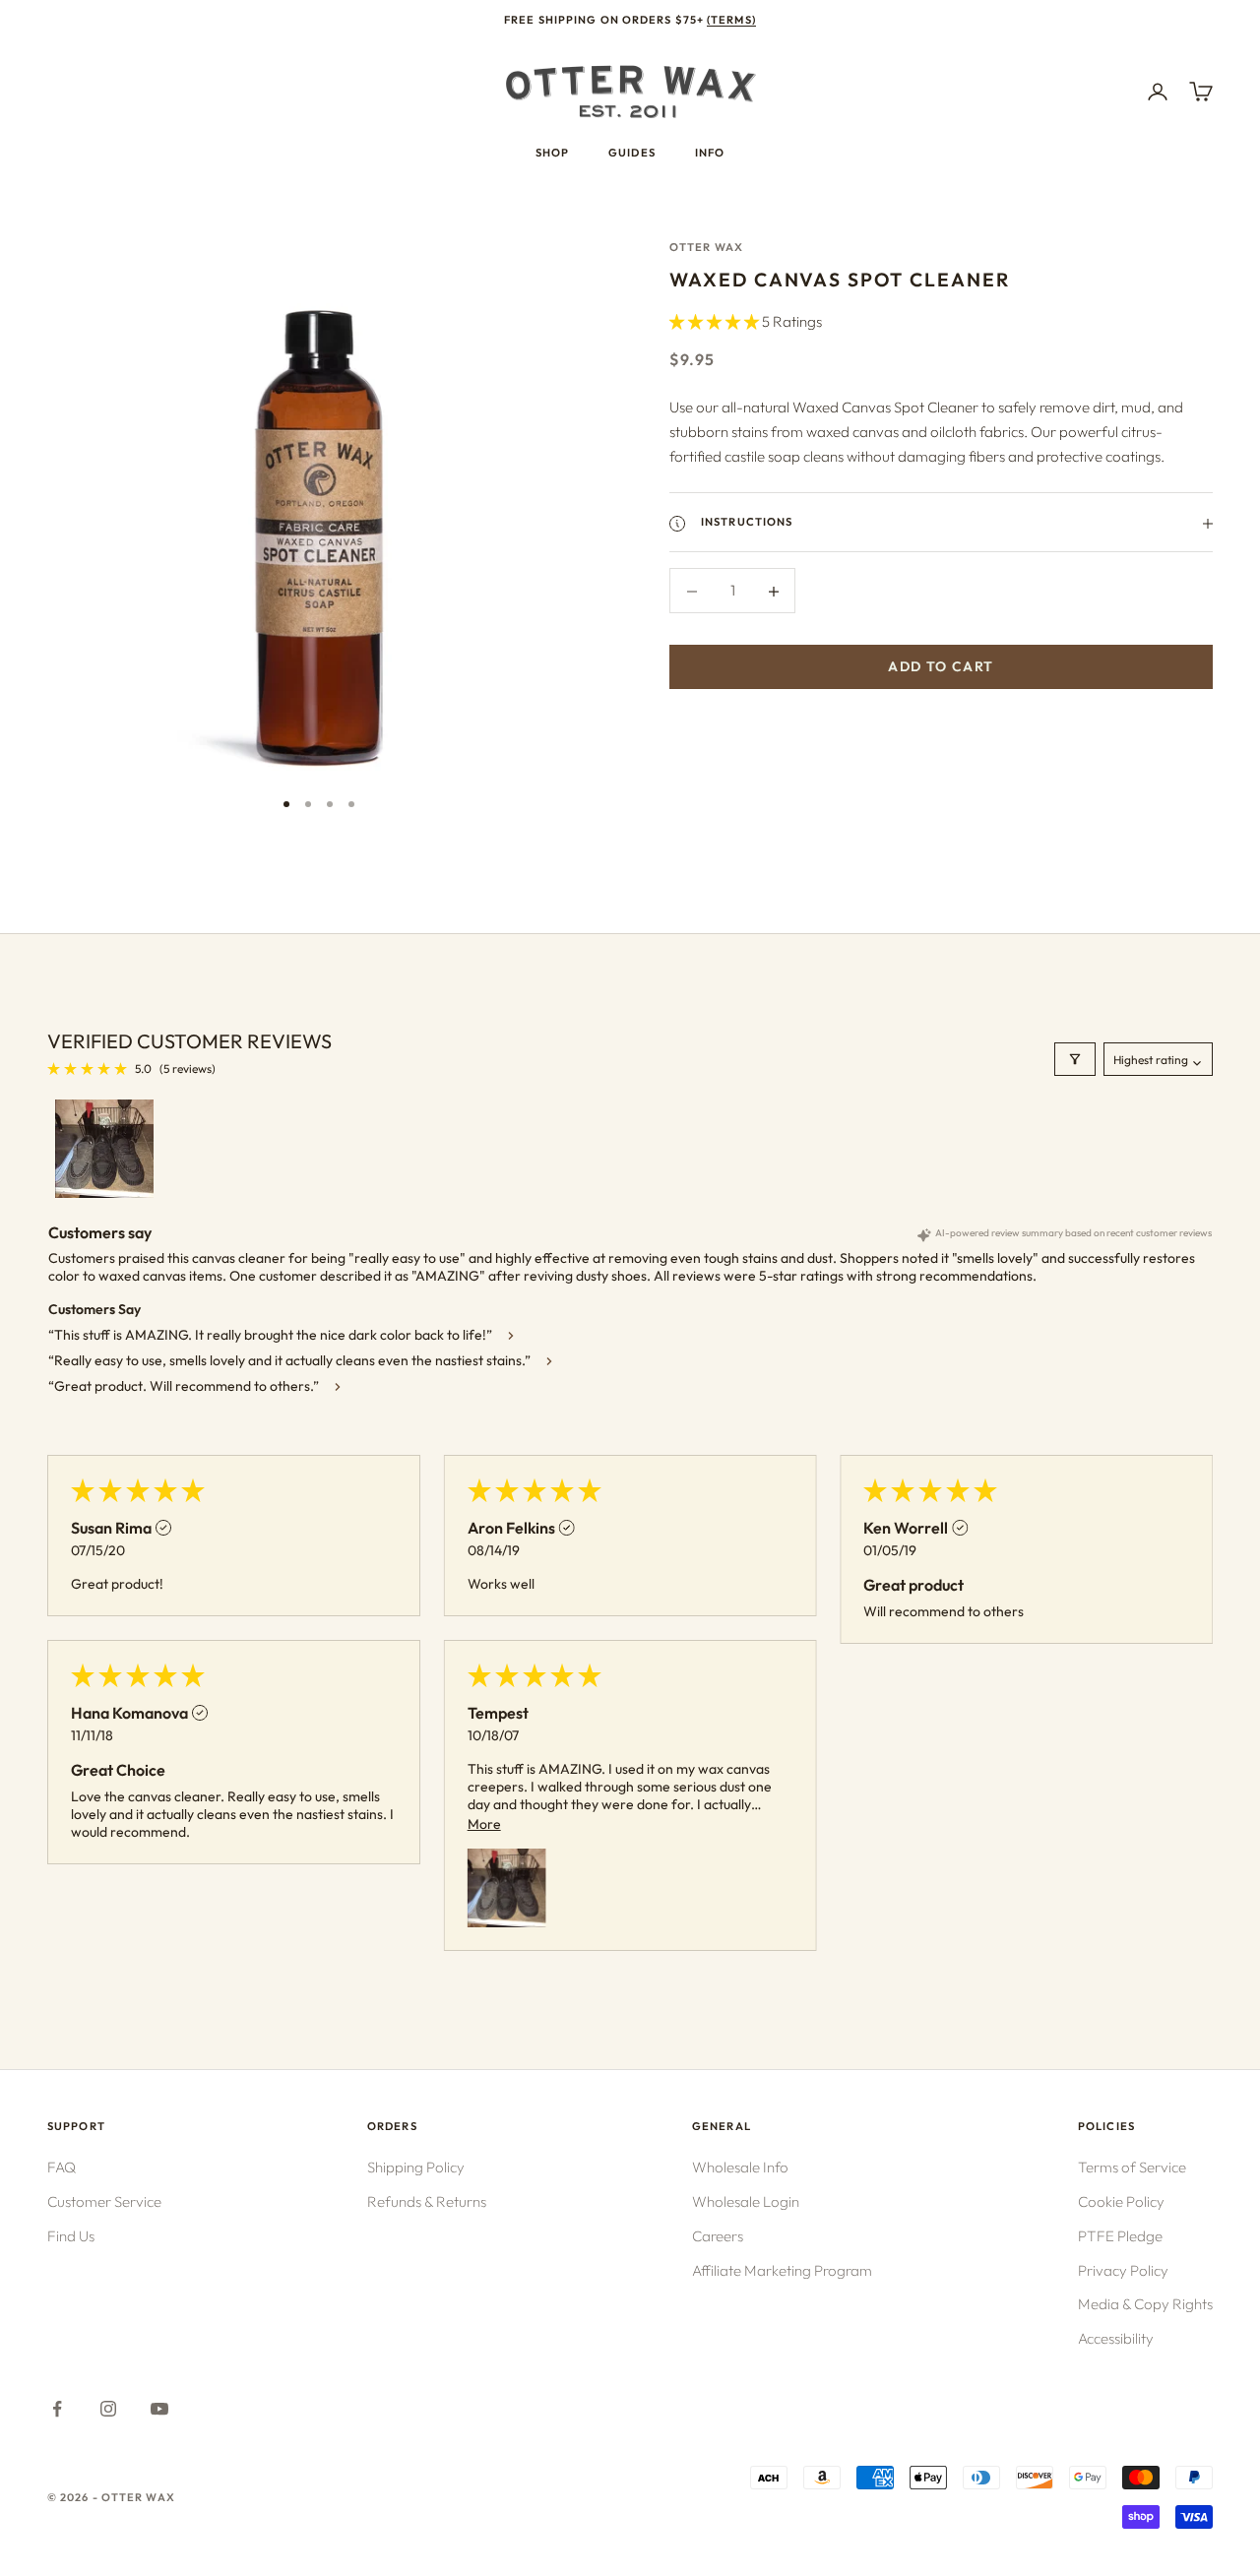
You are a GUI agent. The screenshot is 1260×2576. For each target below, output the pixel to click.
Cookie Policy (1121, 2201)
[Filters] (1075, 1059)
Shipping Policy (416, 2167)
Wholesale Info (740, 2167)
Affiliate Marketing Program (782, 2270)
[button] (716, 321)
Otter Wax (706, 247)
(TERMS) (731, 20)
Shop (552, 153)
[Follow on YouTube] (159, 2409)
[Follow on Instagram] (108, 2409)
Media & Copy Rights (1145, 2304)
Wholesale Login (746, 2201)
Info (710, 153)
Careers (718, 2236)
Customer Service (104, 2201)
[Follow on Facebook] (57, 2409)
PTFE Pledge (1120, 2236)
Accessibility (1116, 2338)
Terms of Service (1132, 2167)
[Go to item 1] (104, 1149)
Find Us (71, 2236)
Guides (632, 153)
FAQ (62, 2167)
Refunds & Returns (427, 2201)
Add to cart (941, 667)
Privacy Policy (1123, 2270)
